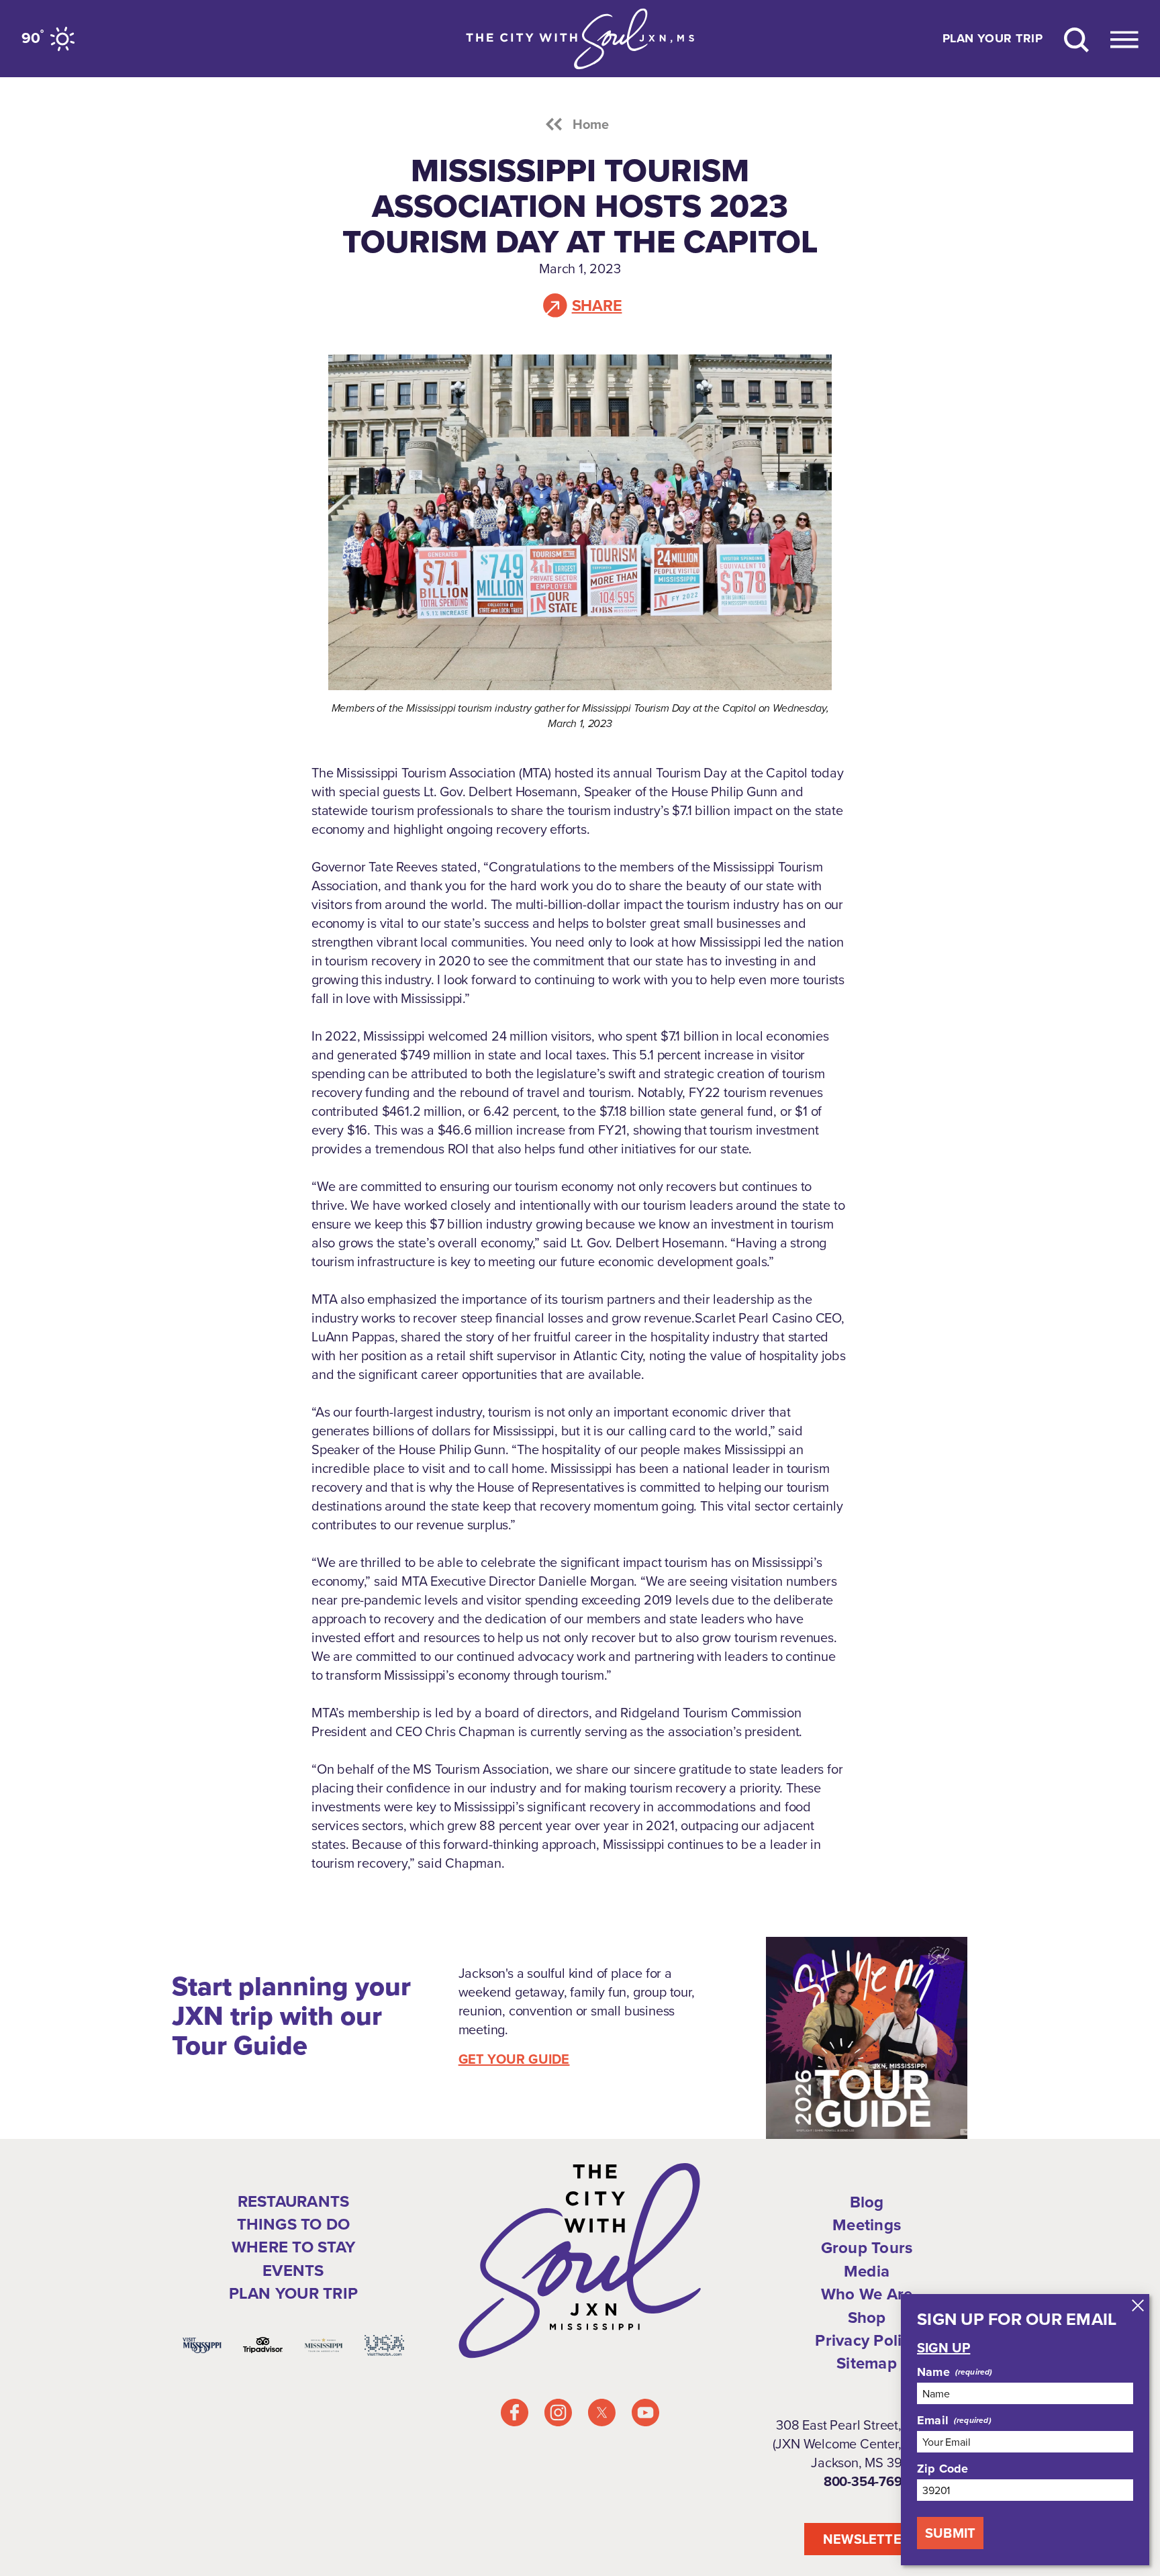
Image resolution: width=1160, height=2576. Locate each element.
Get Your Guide (514, 2059)
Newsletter (867, 2539)
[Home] (580, 39)
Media (867, 2271)
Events (293, 2271)
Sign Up (944, 2348)
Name (933, 2372)
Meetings (867, 2225)
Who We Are (867, 2294)
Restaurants (294, 2201)
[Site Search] (1076, 39)
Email (933, 2420)
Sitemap (867, 2363)
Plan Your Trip (993, 39)
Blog (867, 2202)
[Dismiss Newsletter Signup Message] (1138, 2305)
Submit (950, 2533)
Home (591, 124)
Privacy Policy (866, 2340)
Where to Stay (293, 2247)
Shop (867, 2318)
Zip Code (942, 2469)
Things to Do (294, 2224)
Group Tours (867, 2248)
